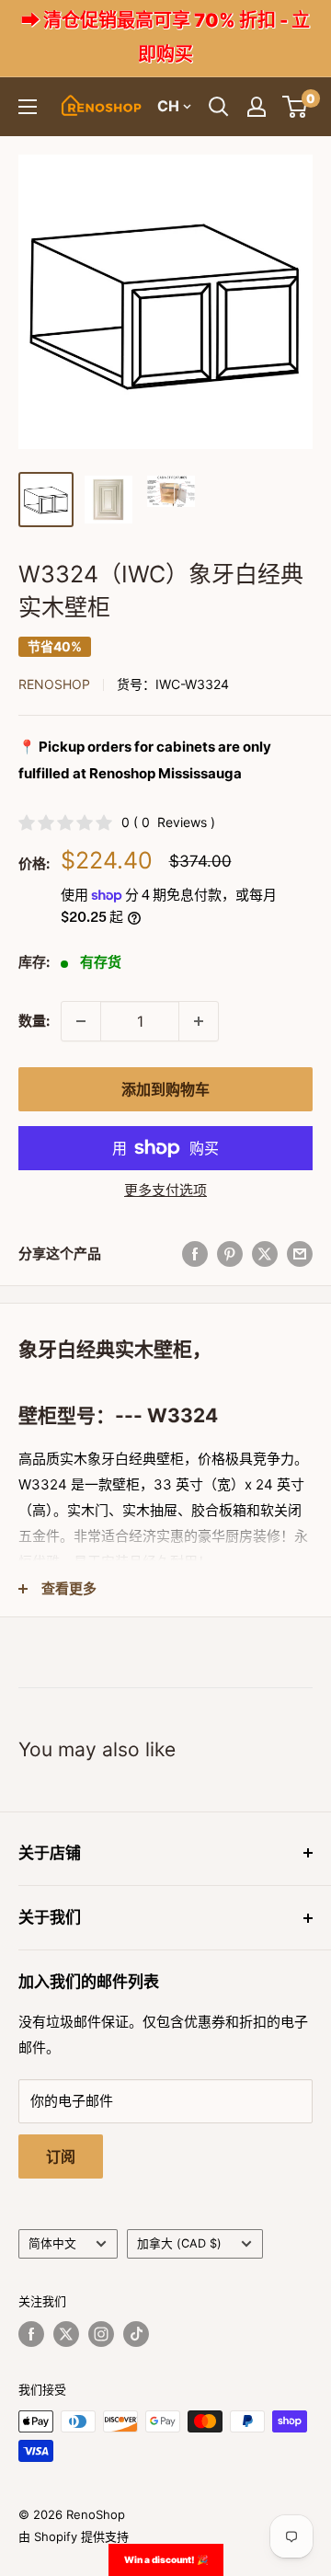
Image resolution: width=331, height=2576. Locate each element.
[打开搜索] (219, 107)
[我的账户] (257, 107)
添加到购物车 (165, 1089)
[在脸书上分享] (195, 1253)
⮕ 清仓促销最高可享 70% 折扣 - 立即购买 (165, 37)
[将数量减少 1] (81, 1021)
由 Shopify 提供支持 (74, 2536)
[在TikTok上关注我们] (136, 2334)
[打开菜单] (28, 107)
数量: (34, 1021)
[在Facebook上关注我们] (31, 2334)
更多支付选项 (165, 1190)
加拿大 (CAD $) (179, 2243)
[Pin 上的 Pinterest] (230, 1253)
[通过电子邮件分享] (300, 1253)
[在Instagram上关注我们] (101, 2334)
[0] (296, 107)
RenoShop (54, 684)
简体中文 (52, 2243)
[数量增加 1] (199, 1021)
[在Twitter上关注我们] (66, 2334)
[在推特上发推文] (265, 1253)
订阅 (61, 2156)
